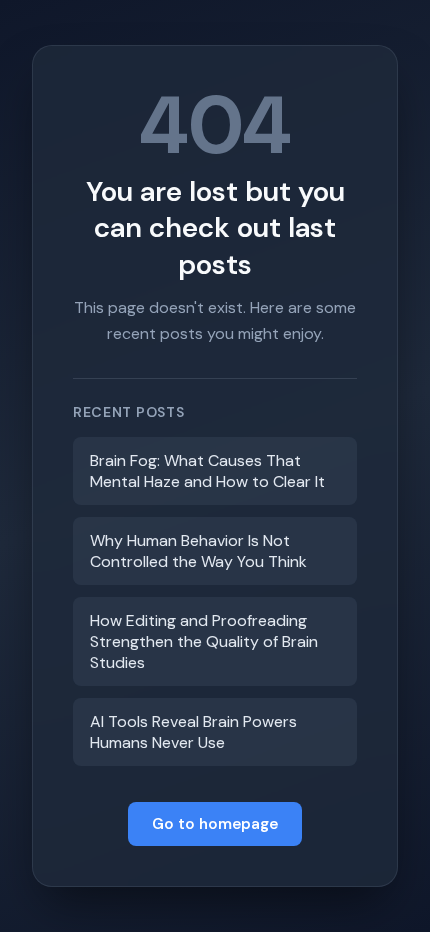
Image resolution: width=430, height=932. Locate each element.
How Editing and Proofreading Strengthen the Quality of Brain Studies (204, 641)
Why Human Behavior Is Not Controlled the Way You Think (198, 551)
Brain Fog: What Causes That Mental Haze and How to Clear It (207, 471)
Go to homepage (215, 824)
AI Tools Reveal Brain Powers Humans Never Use (193, 732)
